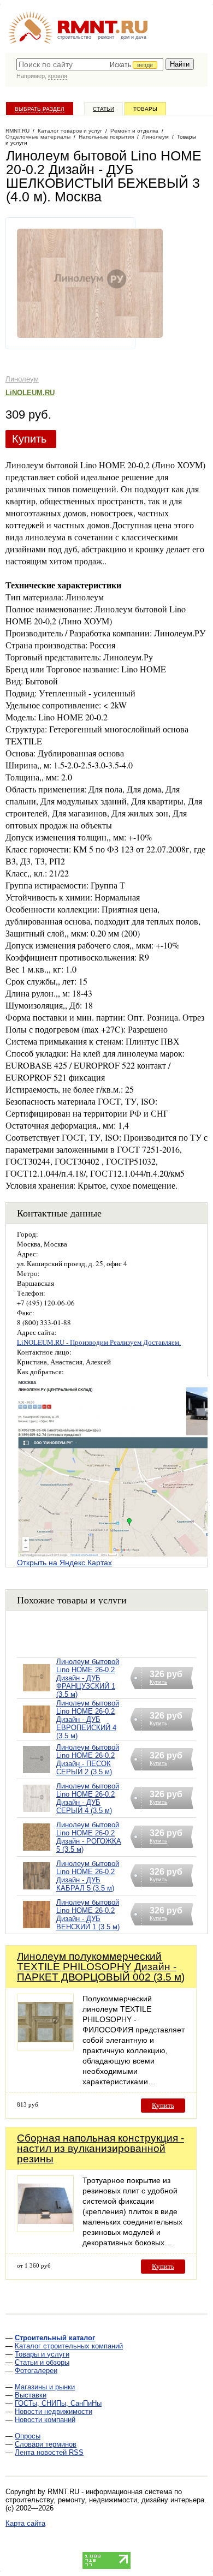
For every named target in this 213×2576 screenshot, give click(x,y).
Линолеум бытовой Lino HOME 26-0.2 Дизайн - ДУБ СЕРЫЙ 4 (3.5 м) (88, 1798)
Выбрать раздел (40, 109)
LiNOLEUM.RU (30, 393)
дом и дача (134, 37)
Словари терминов (46, 2444)
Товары (145, 109)
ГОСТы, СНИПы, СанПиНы (58, 2403)
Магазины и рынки (45, 2387)
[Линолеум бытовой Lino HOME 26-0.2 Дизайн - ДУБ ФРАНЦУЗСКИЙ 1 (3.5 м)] (37, 1692)
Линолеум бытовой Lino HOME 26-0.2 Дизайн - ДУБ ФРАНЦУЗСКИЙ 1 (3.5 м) (88, 1678)
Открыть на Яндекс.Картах (64, 1563)
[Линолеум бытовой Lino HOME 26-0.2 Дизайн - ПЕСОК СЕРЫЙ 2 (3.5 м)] (37, 1773)
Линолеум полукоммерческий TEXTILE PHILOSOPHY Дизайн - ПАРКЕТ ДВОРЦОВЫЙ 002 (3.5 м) (101, 1967)
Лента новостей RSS (49, 2452)
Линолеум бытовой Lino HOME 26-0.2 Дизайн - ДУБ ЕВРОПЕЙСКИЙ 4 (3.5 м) (88, 1719)
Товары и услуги (42, 2354)
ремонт (106, 37)
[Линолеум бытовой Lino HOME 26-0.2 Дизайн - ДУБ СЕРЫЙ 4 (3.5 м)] (37, 1812)
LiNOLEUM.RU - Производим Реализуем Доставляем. (99, 1342)
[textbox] (90, 64)
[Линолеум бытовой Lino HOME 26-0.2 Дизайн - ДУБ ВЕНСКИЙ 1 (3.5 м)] (37, 1928)
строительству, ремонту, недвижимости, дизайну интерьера (105, 2500)
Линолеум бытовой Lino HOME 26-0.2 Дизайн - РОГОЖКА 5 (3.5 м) (89, 1837)
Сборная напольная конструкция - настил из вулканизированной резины (100, 2148)
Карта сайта (25, 2523)
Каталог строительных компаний (69, 2346)
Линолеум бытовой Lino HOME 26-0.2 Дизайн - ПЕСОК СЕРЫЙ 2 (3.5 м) (88, 1760)
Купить (29, 439)
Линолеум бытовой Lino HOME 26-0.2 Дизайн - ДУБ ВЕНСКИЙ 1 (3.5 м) (88, 1915)
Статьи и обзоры (42, 2362)
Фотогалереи (36, 2371)
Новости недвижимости (54, 2411)
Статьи (103, 109)
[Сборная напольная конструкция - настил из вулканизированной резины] (45, 2229)
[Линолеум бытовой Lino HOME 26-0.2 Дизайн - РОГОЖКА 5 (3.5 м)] (37, 1851)
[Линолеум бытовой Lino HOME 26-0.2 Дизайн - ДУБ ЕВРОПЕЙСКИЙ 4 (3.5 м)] (37, 1733)
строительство (74, 37)
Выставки (31, 2395)
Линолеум (22, 379)
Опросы (28, 2436)
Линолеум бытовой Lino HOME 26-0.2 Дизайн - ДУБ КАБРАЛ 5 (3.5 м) (88, 1876)
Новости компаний (45, 2420)
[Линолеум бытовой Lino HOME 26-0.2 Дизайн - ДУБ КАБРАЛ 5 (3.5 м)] (37, 1890)
